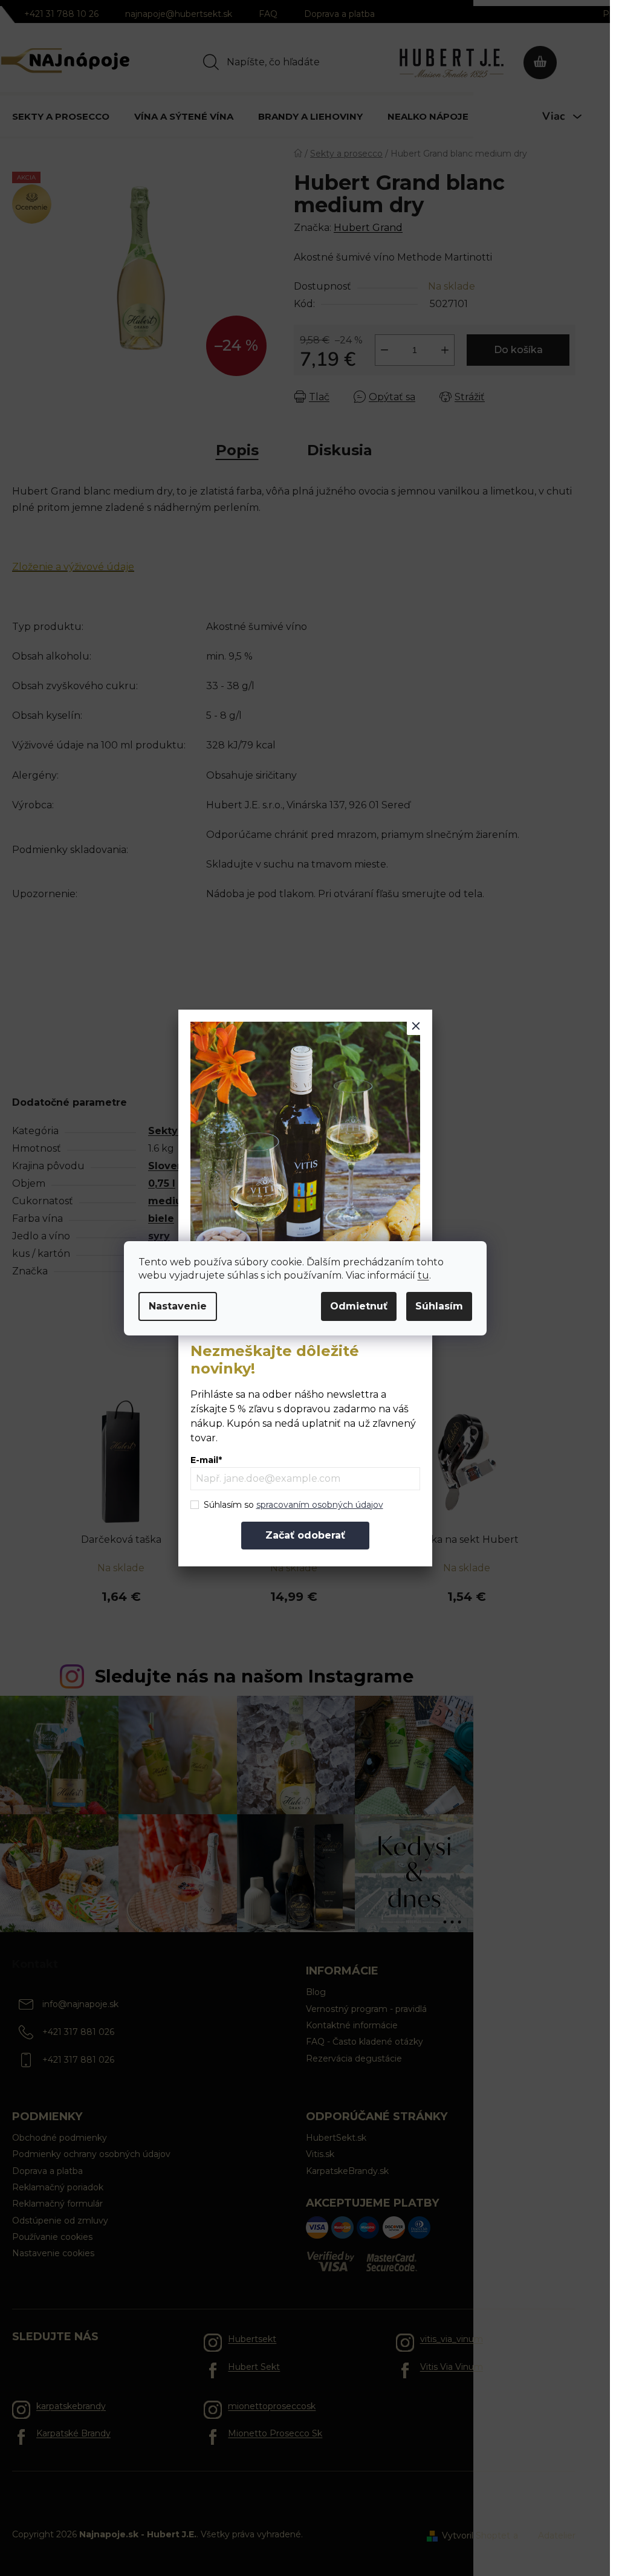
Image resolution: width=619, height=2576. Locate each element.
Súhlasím (439, 1306)
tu (423, 1275)
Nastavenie (178, 1306)
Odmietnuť (359, 1306)
